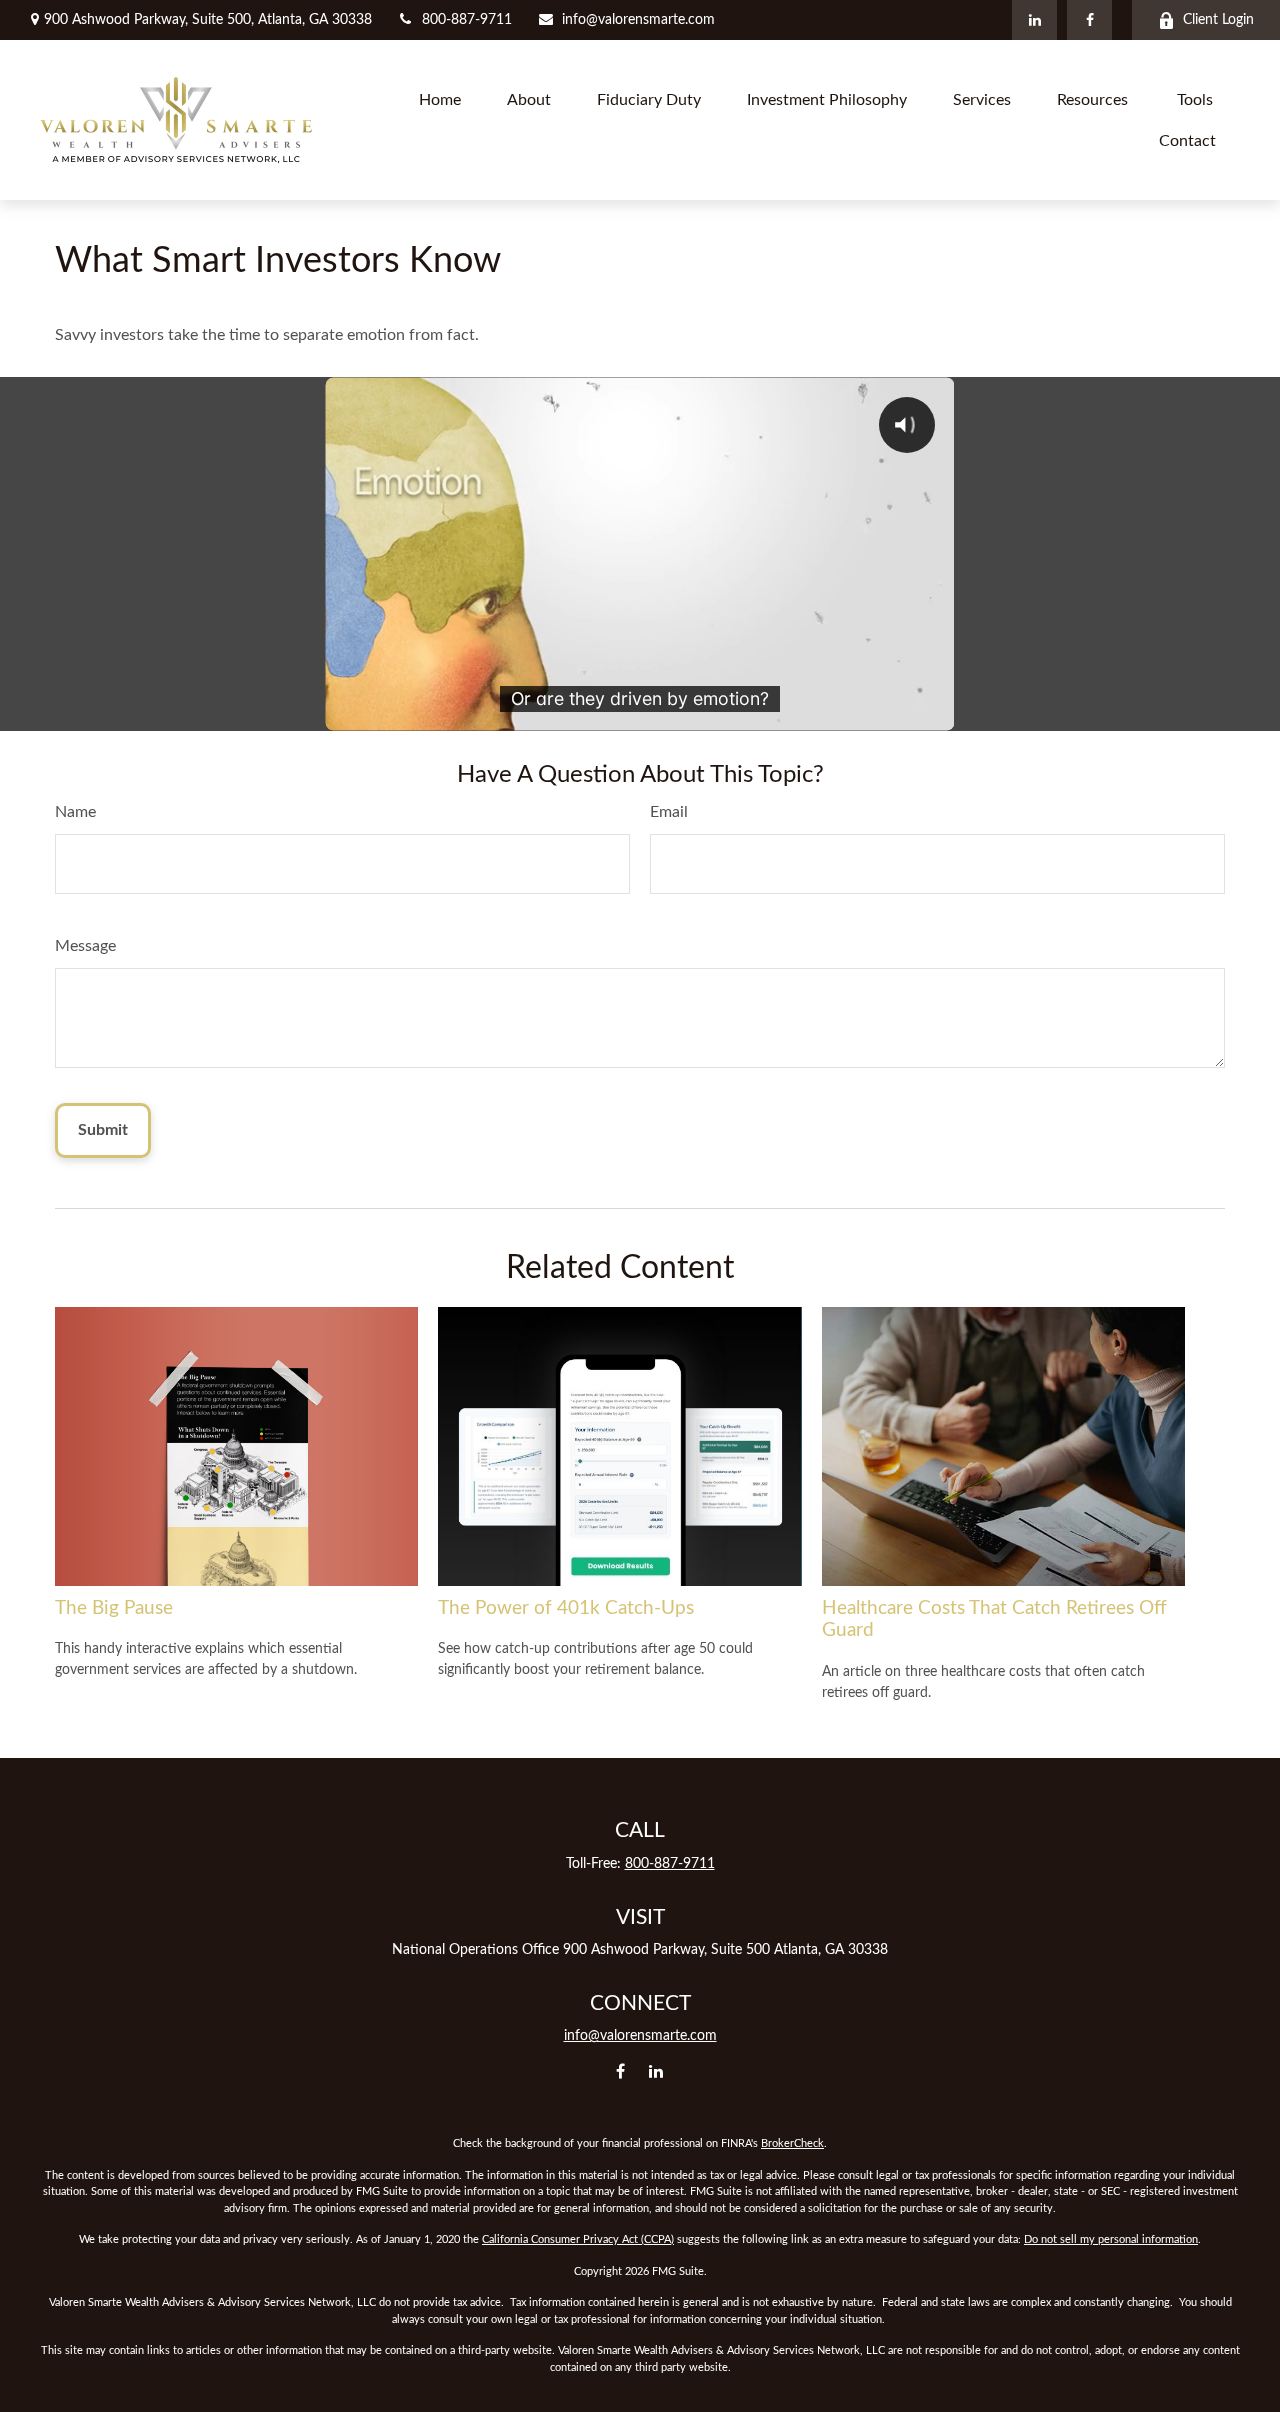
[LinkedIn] (1034, 20)
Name (75, 812)
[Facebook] (1089, 20)
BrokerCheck (792, 2143)
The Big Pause (114, 1608)
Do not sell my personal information (1111, 2239)
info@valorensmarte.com (638, 20)
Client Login (1218, 20)
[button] (440, 99)
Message (85, 946)
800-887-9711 (467, 20)
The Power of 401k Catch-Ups (566, 1608)
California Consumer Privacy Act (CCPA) (578, 2239)
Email (669, 812)
